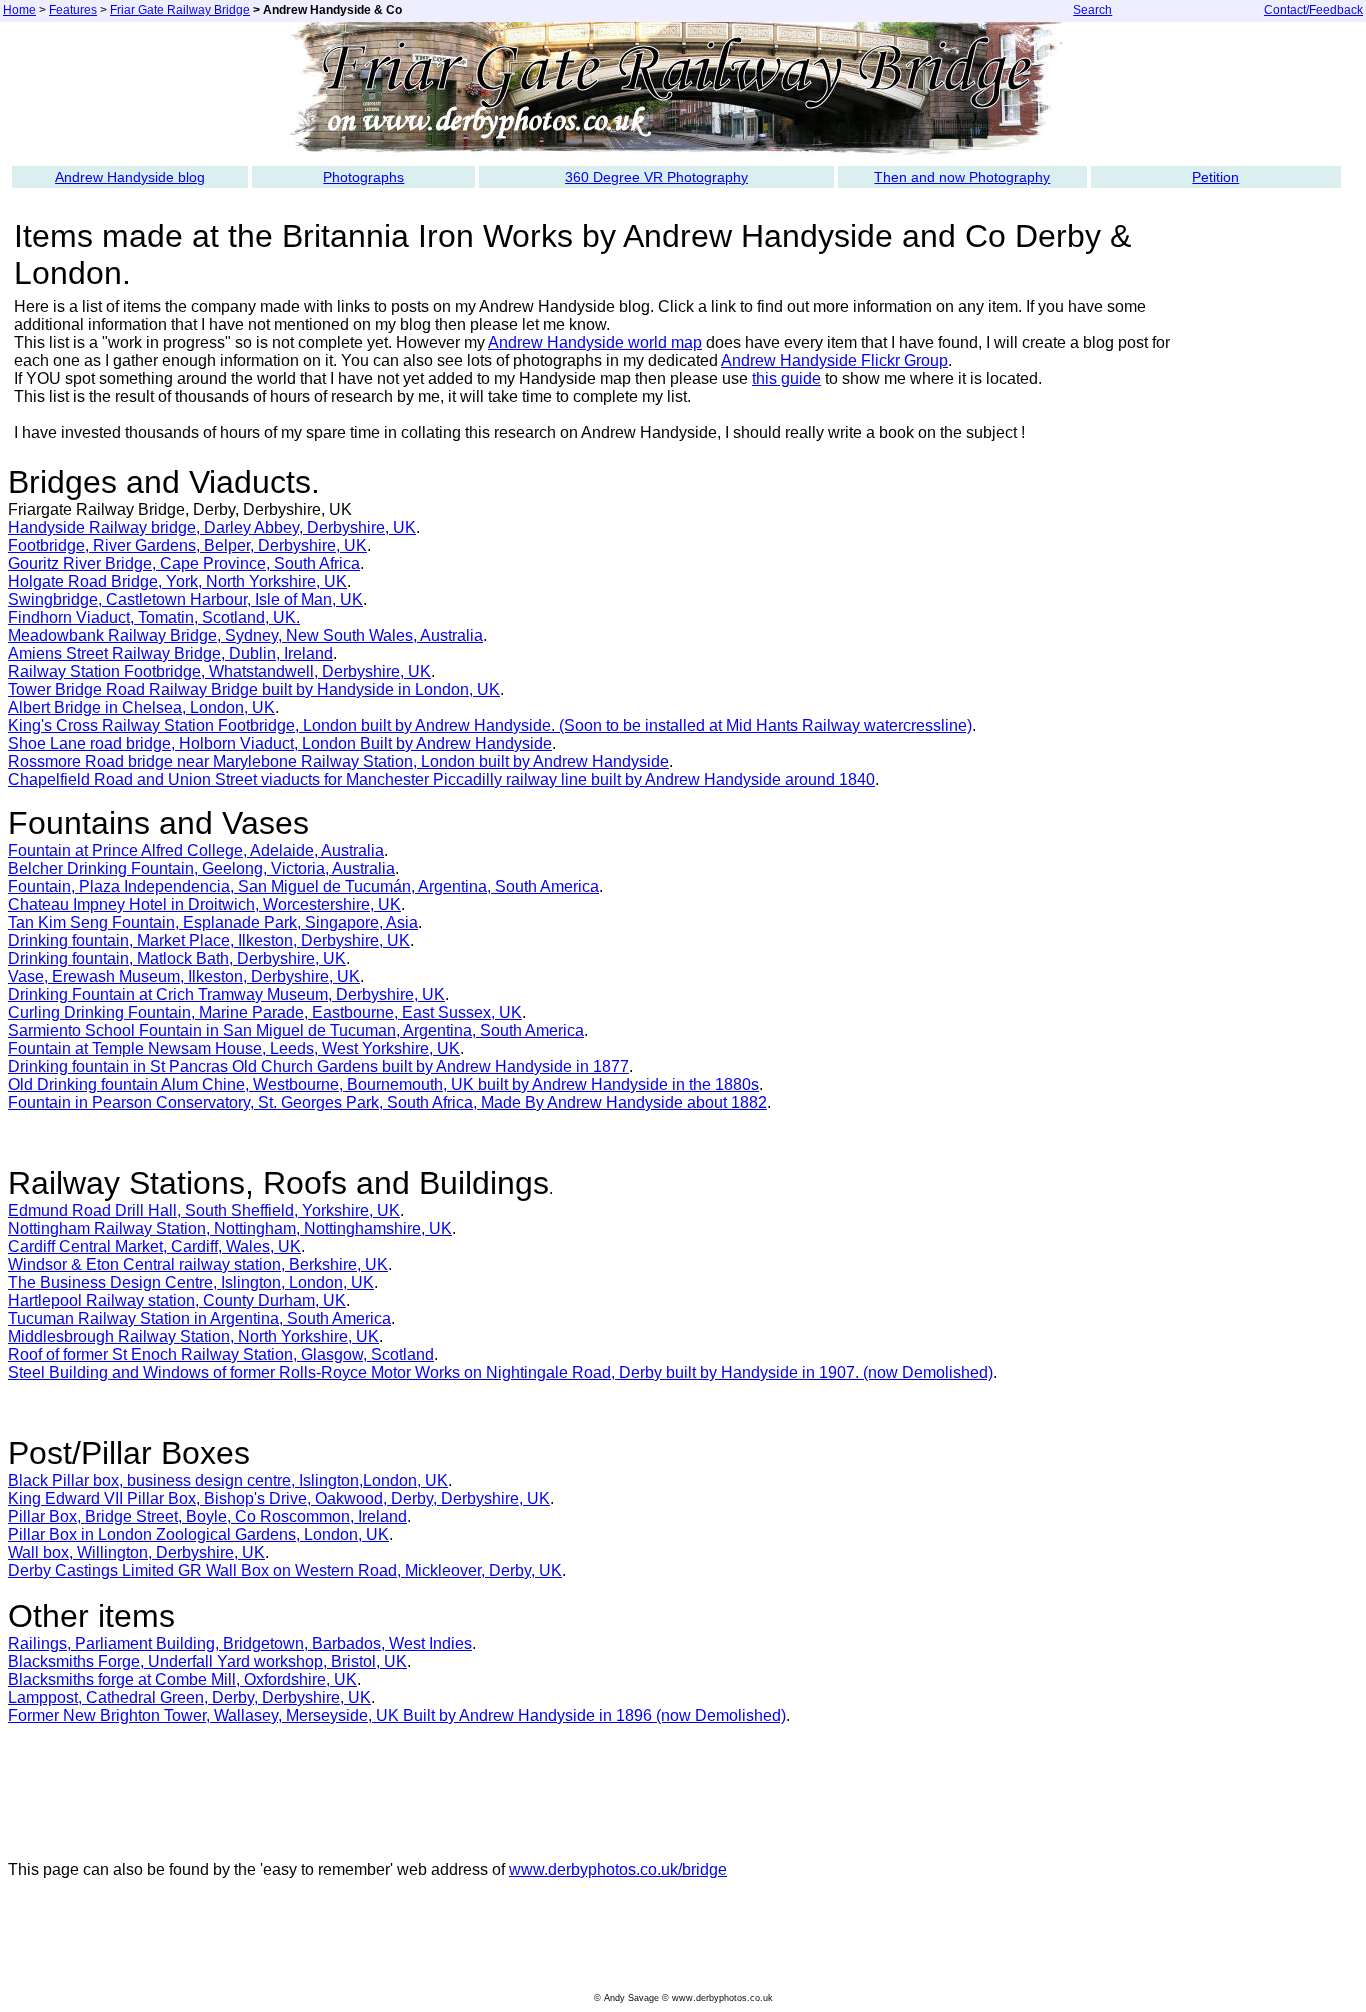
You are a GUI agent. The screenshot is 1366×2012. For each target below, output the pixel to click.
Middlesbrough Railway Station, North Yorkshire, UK (193, 1336)
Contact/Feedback (1313, 10)
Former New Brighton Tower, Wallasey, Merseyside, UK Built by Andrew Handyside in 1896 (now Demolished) (397, 1715)
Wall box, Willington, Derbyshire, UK (136, 1552)
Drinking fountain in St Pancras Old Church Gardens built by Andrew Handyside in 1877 (318, 1066)
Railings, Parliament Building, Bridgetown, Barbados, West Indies (240, 1643)
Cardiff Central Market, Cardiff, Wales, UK (154, 1246)
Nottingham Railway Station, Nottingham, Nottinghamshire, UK (230, 1228)
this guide (786, 378)
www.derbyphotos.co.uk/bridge (618, 1869)
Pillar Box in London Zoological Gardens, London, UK (198, 1534)
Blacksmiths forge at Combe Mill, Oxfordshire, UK (182, 1679)
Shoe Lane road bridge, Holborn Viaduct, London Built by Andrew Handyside (280, 743)
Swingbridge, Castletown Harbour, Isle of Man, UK (185, 599)
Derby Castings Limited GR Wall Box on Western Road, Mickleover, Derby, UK (285, 1570)
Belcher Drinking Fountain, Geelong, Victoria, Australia (201, 868)
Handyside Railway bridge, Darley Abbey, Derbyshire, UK (212, 527)
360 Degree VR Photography (656, 177)
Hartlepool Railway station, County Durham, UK (177, 1300)
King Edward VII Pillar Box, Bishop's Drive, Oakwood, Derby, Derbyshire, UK (279, 1498)
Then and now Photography (962, 177)
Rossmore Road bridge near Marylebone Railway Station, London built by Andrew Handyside (338, 761)
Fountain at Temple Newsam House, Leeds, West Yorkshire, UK (234, 1048)
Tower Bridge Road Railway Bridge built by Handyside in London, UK (254, 689)
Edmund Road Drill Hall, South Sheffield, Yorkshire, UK (204, 1210)
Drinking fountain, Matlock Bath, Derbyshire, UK (177, 958)
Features (73, 10)
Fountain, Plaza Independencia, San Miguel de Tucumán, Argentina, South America (303, 886)
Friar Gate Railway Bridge (180, 10)
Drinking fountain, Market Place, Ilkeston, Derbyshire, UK (209, 940)
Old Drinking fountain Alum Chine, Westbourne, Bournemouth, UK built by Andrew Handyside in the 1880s (383, 1084)
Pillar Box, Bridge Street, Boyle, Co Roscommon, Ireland (207, 1516)
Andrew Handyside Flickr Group (834, 360)
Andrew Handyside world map (595, 342)
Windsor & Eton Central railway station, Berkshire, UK (198, 1264)
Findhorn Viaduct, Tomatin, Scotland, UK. (154, 617)
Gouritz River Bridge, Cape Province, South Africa (184, 563)
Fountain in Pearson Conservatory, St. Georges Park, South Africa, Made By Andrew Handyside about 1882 (387, 1102)
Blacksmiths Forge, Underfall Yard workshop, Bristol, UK (207, 1661)
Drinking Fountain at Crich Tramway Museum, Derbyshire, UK (226, 994)
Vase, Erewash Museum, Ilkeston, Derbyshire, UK (184, 976)
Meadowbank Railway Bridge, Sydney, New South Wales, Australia (245, 635)
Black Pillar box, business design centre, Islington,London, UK (228, 1480)
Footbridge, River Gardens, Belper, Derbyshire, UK (187, 545)
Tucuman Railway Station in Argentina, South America (199, 1318)
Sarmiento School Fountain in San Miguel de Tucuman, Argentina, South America (296, 1030)
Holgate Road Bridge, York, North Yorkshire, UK (177, 581)
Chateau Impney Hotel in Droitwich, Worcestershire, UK (204, 904)
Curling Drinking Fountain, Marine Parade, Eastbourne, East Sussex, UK (265, 1012)
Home (19, 10)
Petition (1215, 177)
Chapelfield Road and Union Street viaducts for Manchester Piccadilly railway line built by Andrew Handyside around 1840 (441, 779)
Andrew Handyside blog (130, 177)
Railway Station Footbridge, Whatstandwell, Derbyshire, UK (219, 671)
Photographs (363, 177)
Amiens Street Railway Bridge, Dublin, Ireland (170, 653)
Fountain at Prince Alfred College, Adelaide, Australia (196, 850)
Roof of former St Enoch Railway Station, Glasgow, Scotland (221, 1354)
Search (1092, 10)
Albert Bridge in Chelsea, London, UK (141, 707)
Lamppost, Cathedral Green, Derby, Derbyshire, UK (189, 1697)
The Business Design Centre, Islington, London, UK (191, 1282)
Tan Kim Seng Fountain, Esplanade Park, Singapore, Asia (213, 922)
